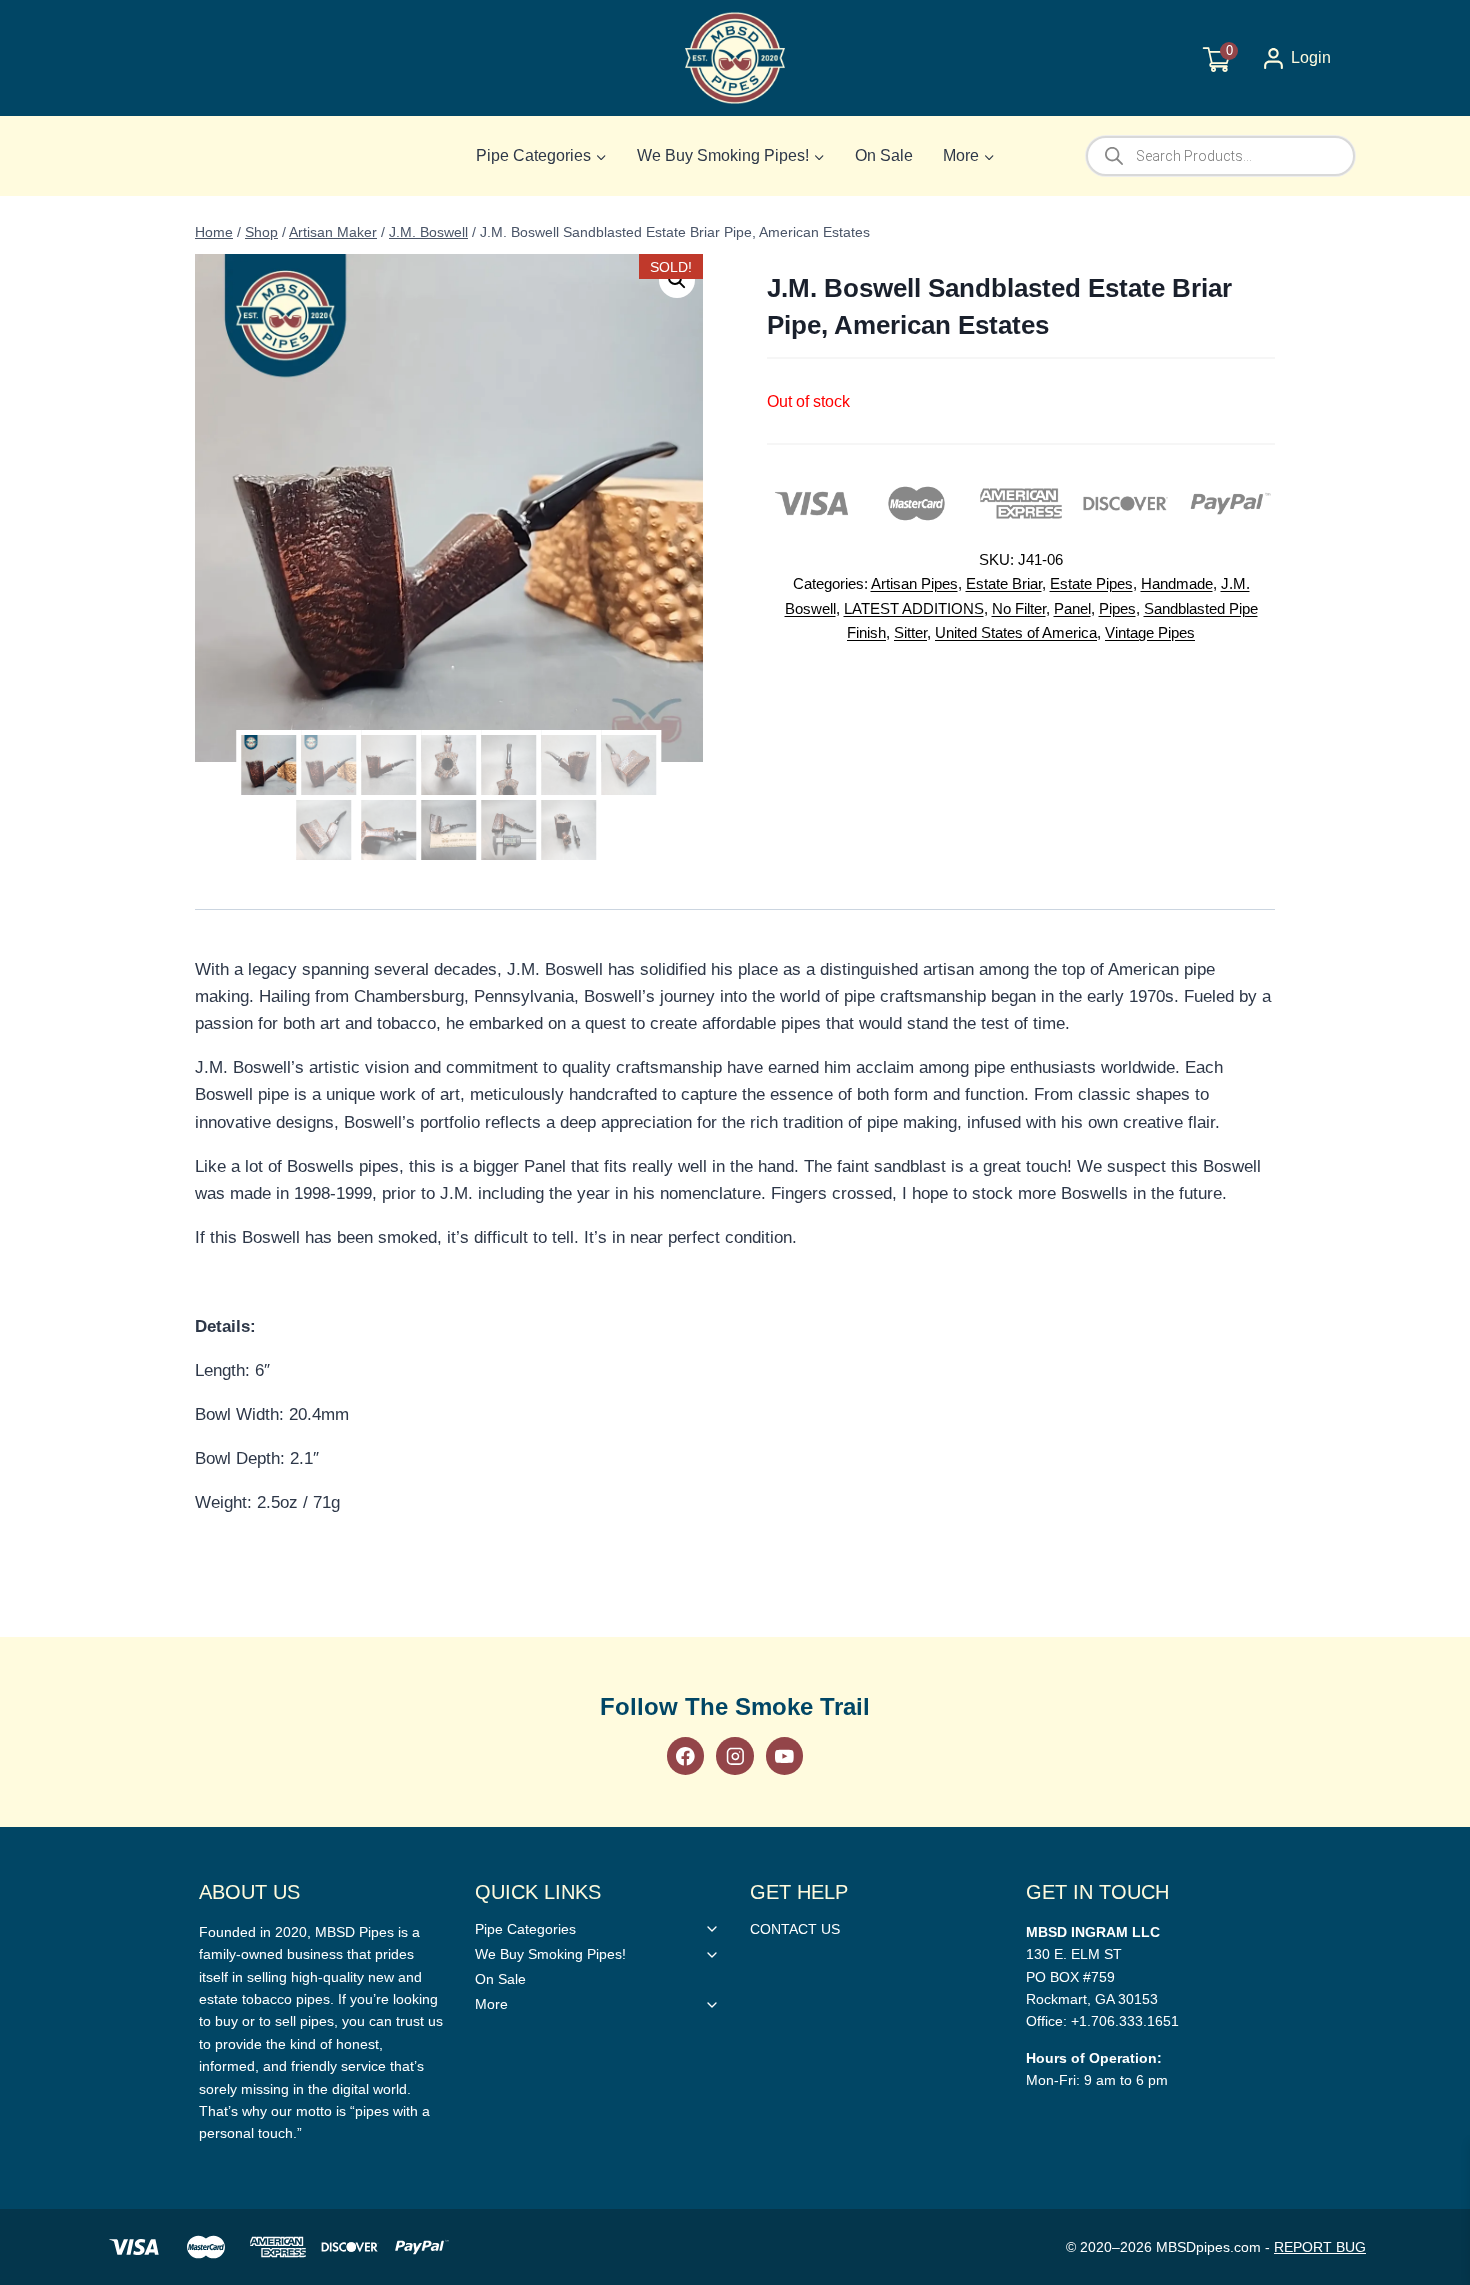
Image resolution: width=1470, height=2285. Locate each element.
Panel (1072, 608)
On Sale (884, 155)
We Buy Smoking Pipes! (550, 1954)
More (491, 2004)
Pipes (1117, 608)
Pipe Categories (525, 1929)
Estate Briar (1004, 583)
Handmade (1177, 583)
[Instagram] (734, 1755)
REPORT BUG (1320, 2247)
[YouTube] (784, 1755)
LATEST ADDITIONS (914, 608)
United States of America (1016, 632)
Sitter (910, 632)
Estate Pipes (1091, 583)
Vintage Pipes (1150, 632)
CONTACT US (795, 1929)
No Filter (1019, 608)
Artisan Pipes (914, 583)
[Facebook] (685, 1755)
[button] (677, 280)
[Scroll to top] (1422, 1612)
